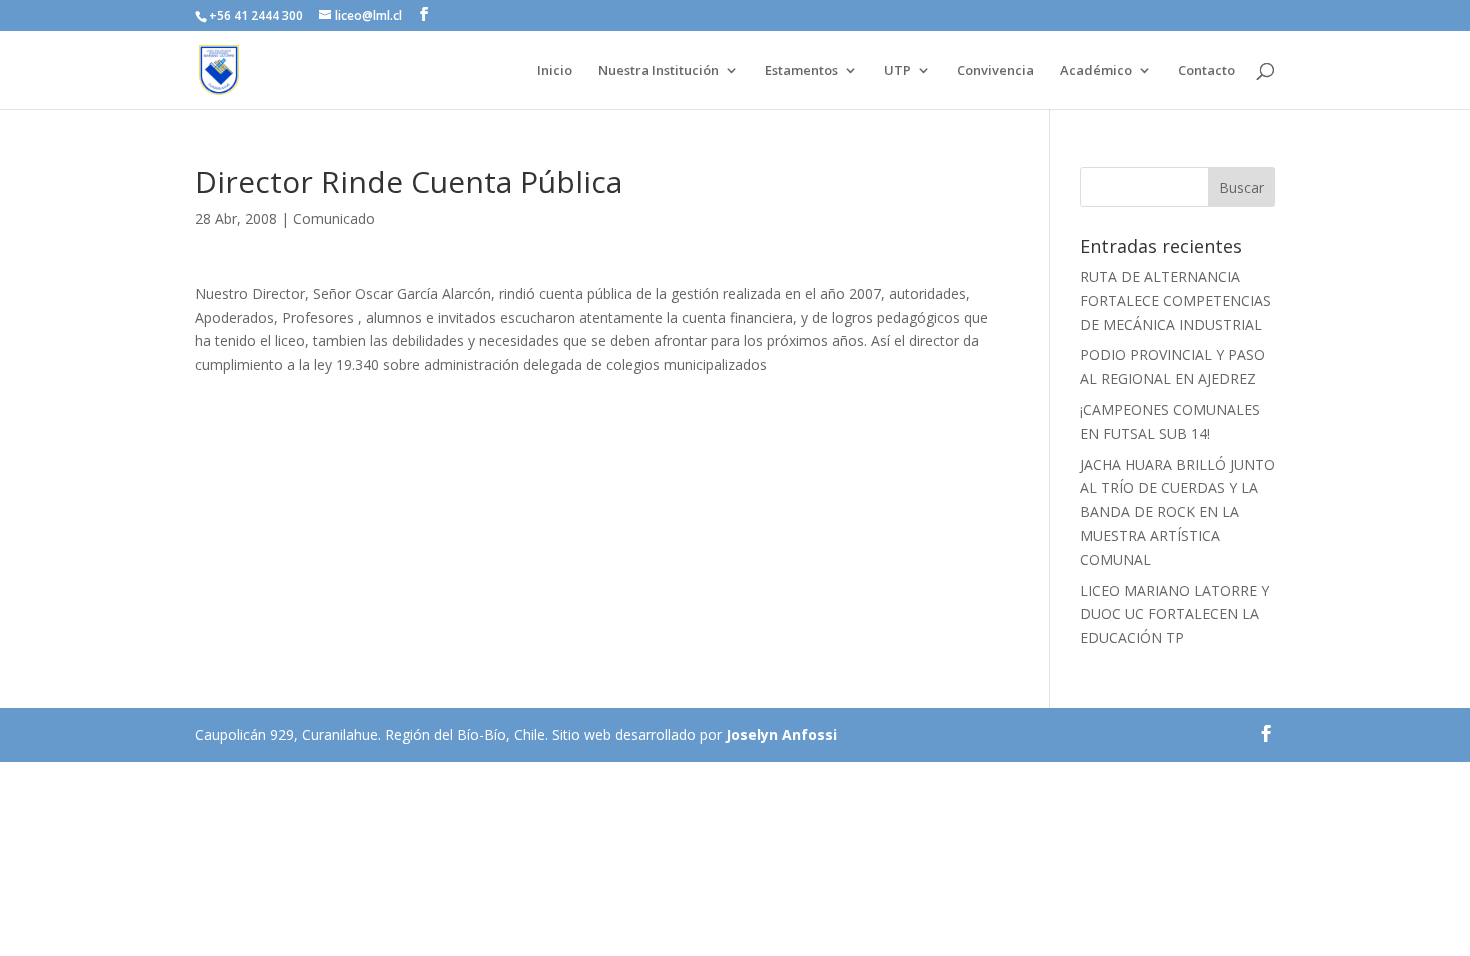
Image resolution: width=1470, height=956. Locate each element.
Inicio (554, 71)
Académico (1096, 71)
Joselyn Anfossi (781, 734)
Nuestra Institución (658, 71)
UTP (897, 71)
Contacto (1206, 71)
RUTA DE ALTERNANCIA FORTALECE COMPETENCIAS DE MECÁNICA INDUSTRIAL (1175, 300)
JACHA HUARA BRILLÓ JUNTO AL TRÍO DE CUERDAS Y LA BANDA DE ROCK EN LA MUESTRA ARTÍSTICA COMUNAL (1177, 512)
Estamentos (801, 71)
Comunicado (334, 218)
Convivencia (995, 71)
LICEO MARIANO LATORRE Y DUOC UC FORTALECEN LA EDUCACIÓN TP (1174, 614)
